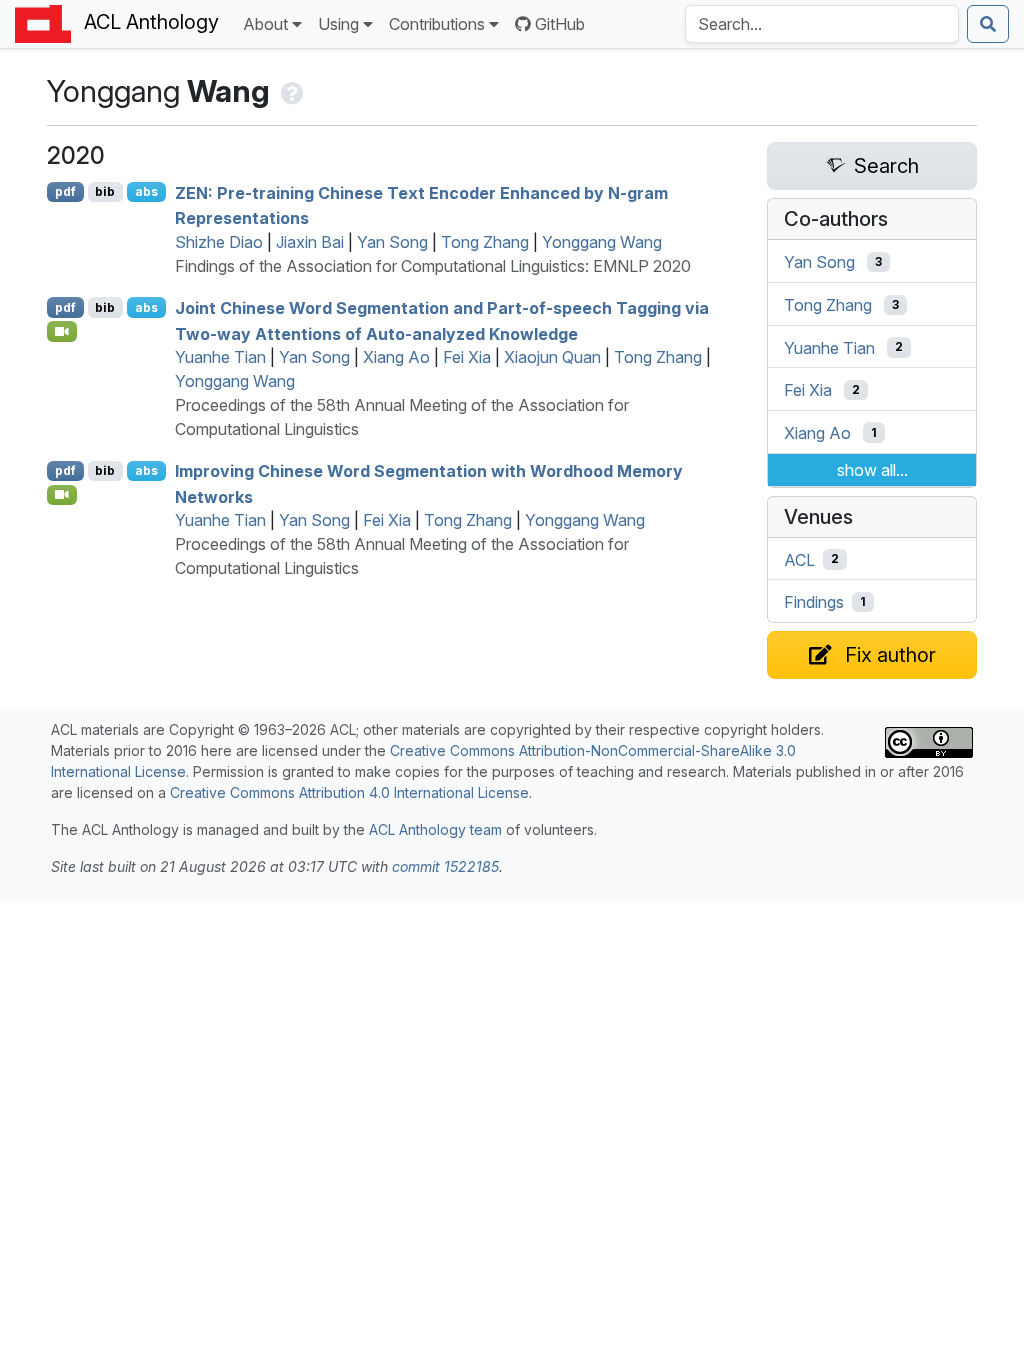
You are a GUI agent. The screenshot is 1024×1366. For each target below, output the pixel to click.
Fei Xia (467, 357)
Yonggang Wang (602, 242)
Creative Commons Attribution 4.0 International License (349, 792)
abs (146, 191)
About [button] (265, 24)
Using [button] (338, 24)
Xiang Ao (396, 357)
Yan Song (392, 242)
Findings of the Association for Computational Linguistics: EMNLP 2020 (433, 266)
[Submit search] (988, 24)
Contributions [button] (437, 24)
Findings (814, 602)
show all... (872, 470)
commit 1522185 (445, 866)
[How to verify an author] (290, 91)
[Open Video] (62, 331)
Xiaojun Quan (552, 357)
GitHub (560, 24)
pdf (65, 191)
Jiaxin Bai (310, 242)
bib (105, 191)
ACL (799, 559)
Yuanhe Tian (220, 357)
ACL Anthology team (435, 829)
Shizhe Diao (219, 242)
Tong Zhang (485, 242)
